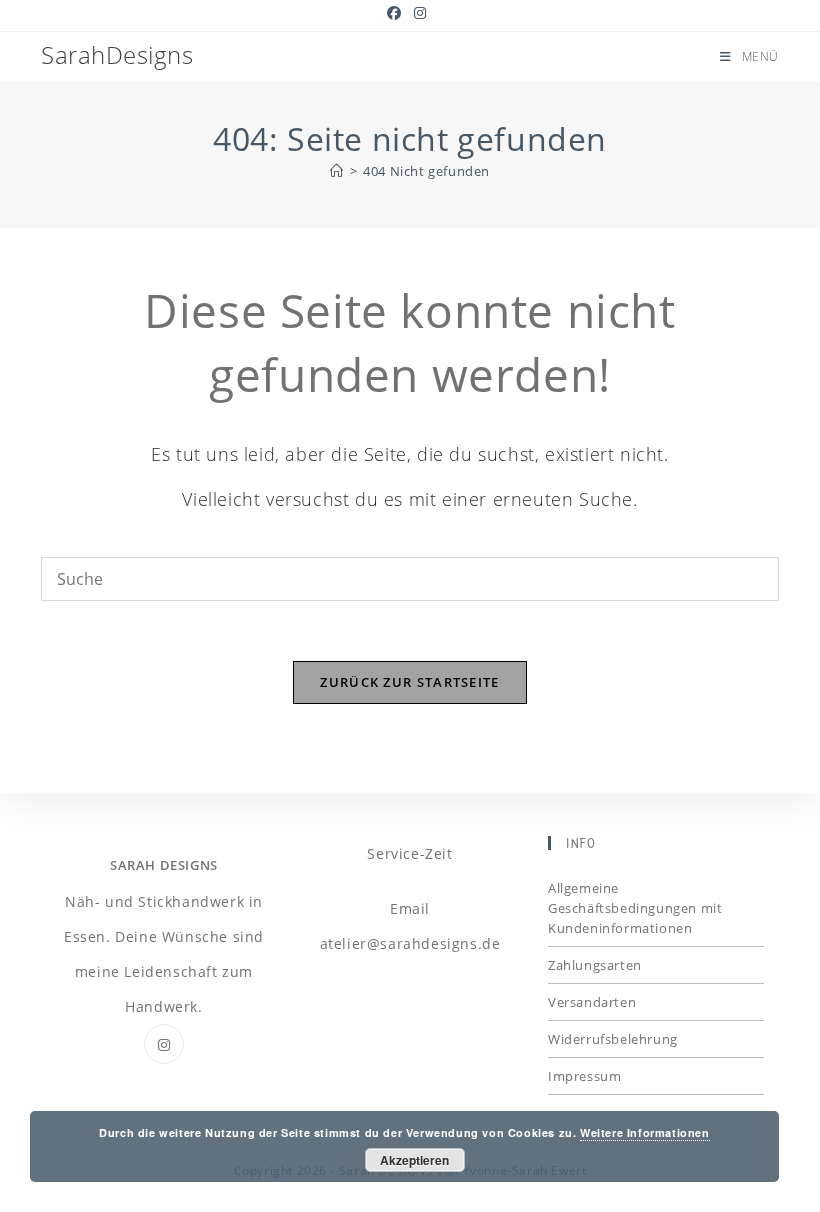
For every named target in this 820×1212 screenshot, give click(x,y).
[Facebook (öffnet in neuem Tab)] (397, 13)
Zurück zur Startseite (409, 682)
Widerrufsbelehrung (613, 1039)
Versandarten (592, 1002)
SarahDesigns (117, 54)
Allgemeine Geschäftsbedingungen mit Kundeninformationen (635, 908)
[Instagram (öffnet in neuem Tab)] (420, 13)
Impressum (584, 1076)
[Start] (337, 171)
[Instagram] (164, 1044)
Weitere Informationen (645, 1132)
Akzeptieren (414, 1160)
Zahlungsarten (595, 965)
